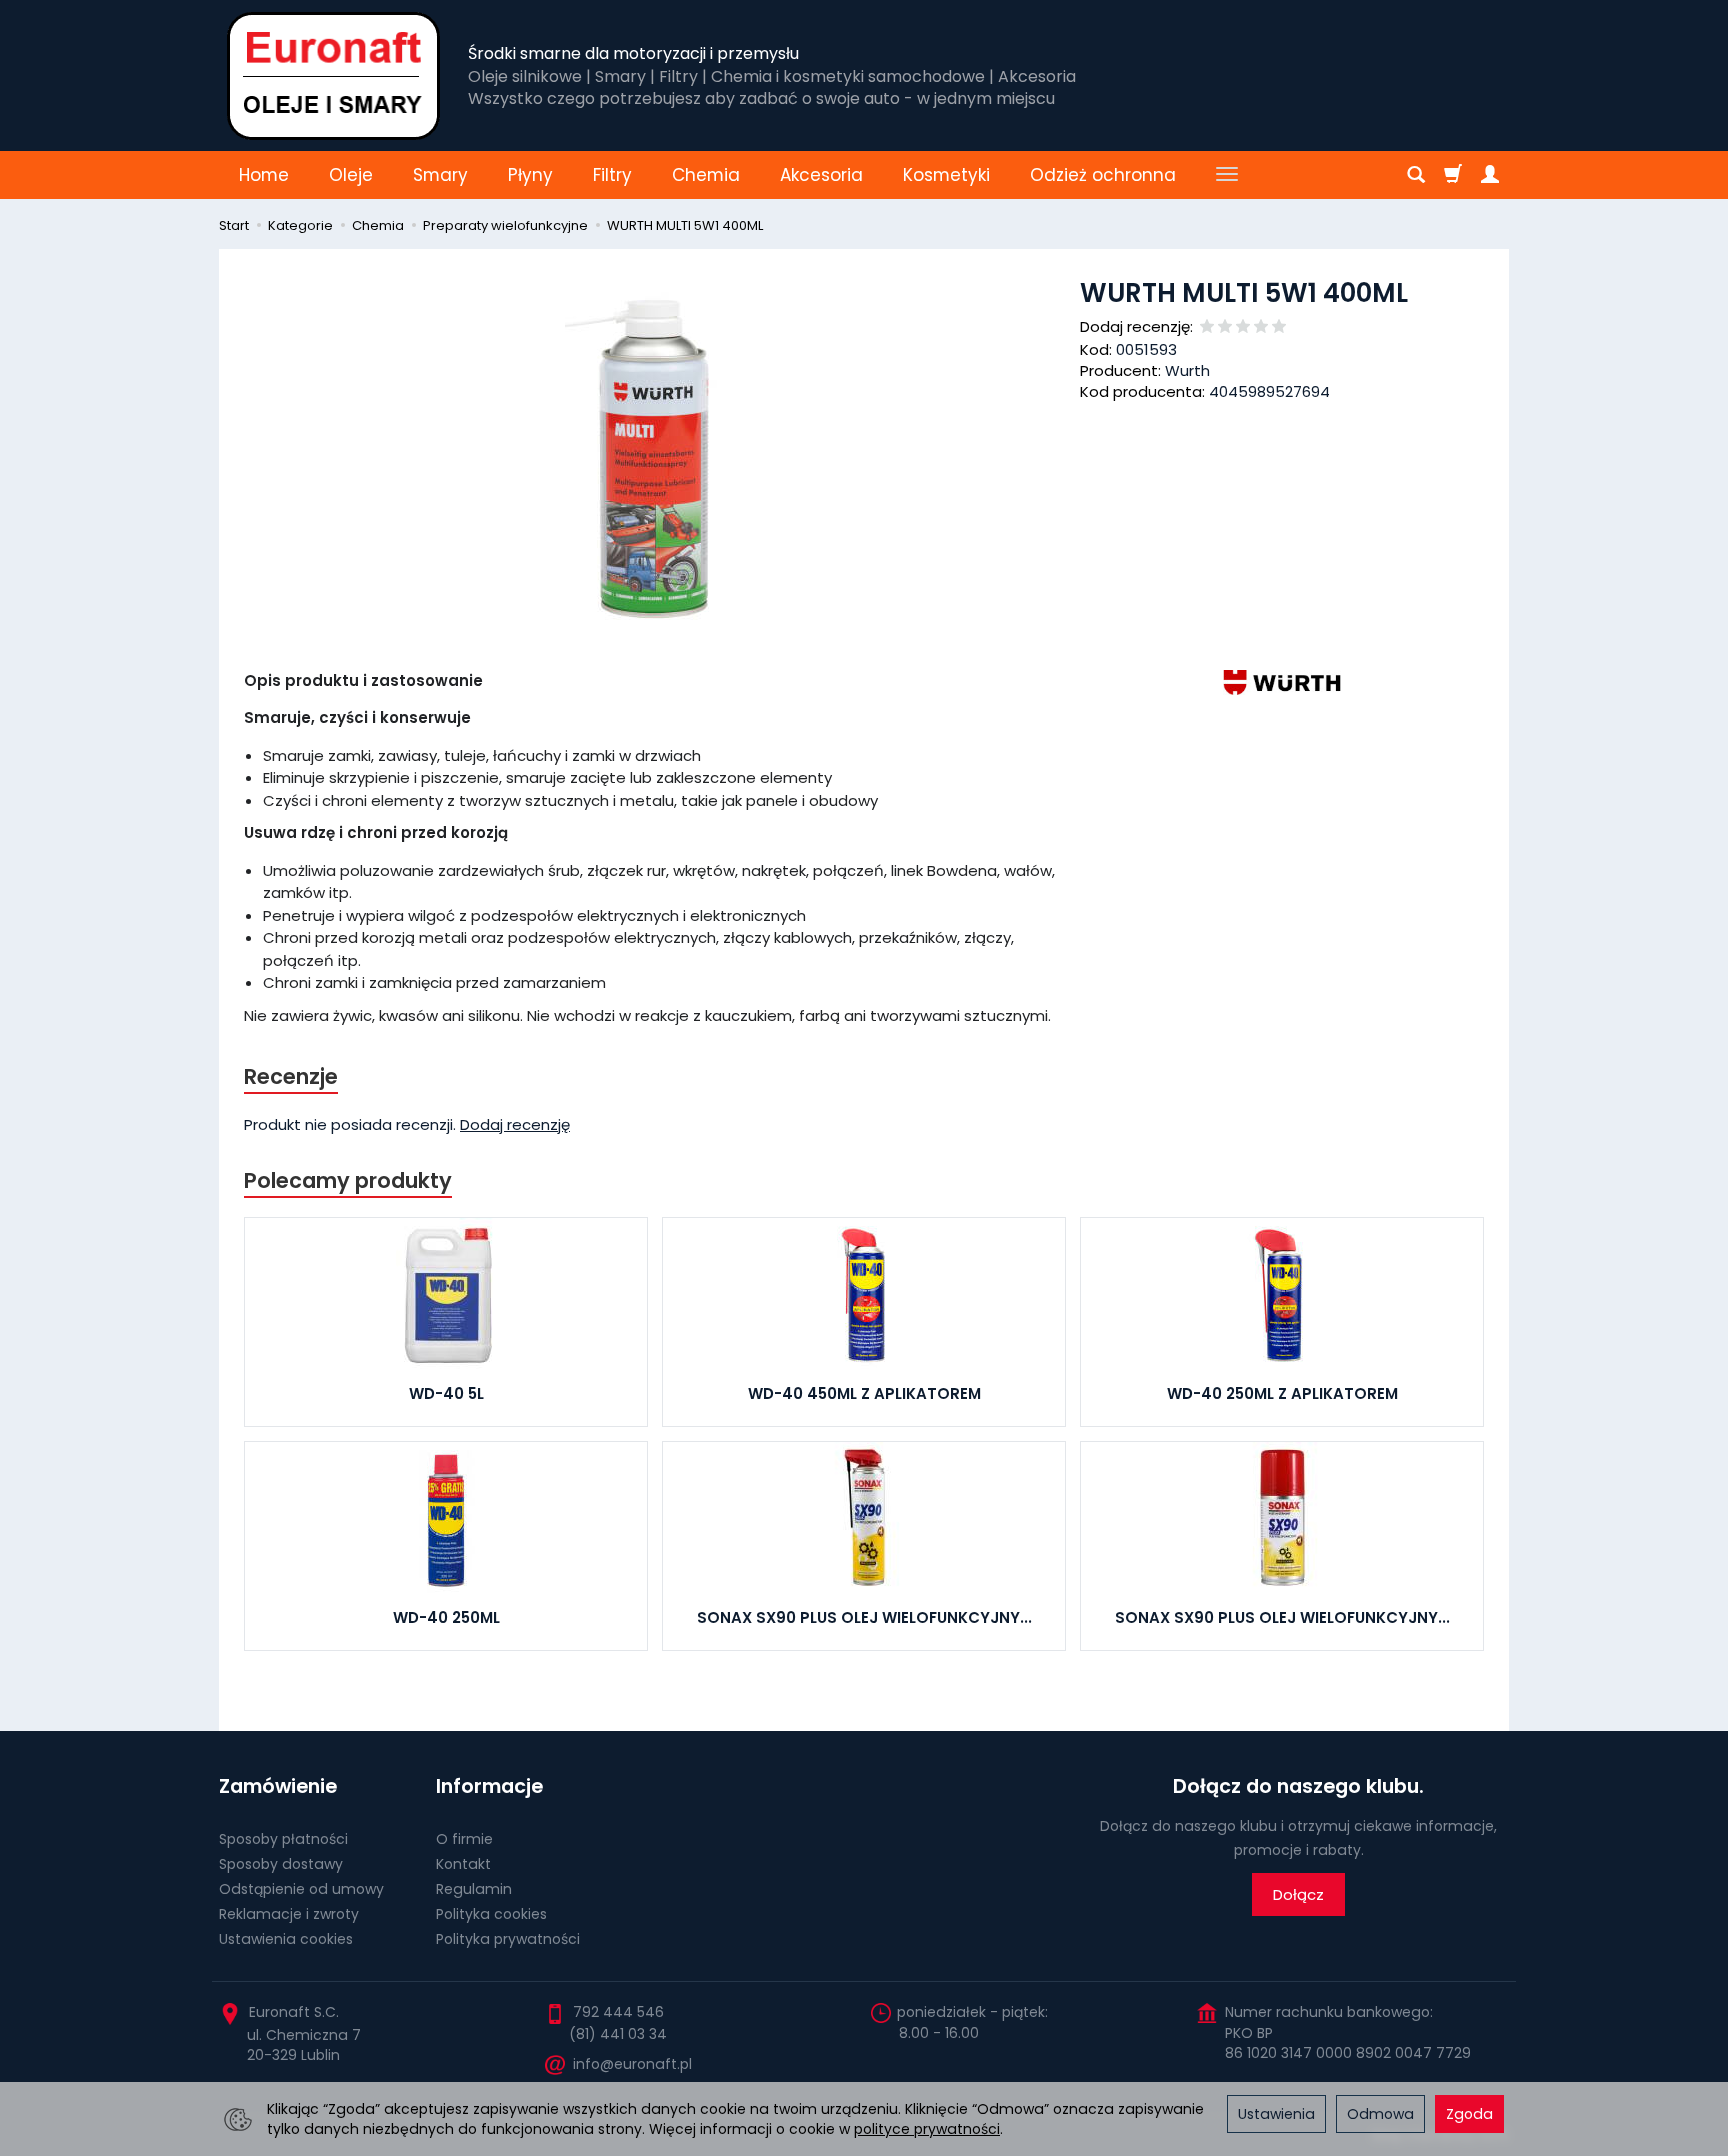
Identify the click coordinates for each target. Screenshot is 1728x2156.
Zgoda (1469, 2114)
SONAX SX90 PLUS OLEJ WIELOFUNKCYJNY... (864, 1617)
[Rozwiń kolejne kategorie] (1227, 175)
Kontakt (463, 1864)
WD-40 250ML (446, 1617)
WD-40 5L (446, 1393)
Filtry (612, 175)
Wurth (1187, 370)
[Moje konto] (1490, 175)
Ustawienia (1276, 2114)
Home (264, 175)
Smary (440, 175)
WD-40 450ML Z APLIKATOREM (864, 1393)
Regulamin (474, 1889)
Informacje (489, 1786)
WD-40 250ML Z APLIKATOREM (1282, 1393)
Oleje (351, 175)
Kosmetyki (946, 175)
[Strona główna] (333, 75)
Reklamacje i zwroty (289, 1914)
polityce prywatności (927, 2129)
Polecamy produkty (348, 1180)
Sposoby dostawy (281, 1864)
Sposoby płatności (283, 1839)
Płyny (530, 175)
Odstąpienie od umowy (301, 1889)
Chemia (706, 175)
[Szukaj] (1416, 175)
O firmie (464, 1839)
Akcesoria (821, 175)
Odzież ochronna (1103, 175)
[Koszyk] (1453, 175)
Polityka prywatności (508, 1939)
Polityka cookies (491, 1914)
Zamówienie (278, 1786)
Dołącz (1298, 1894)
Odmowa (1380, 2114)
